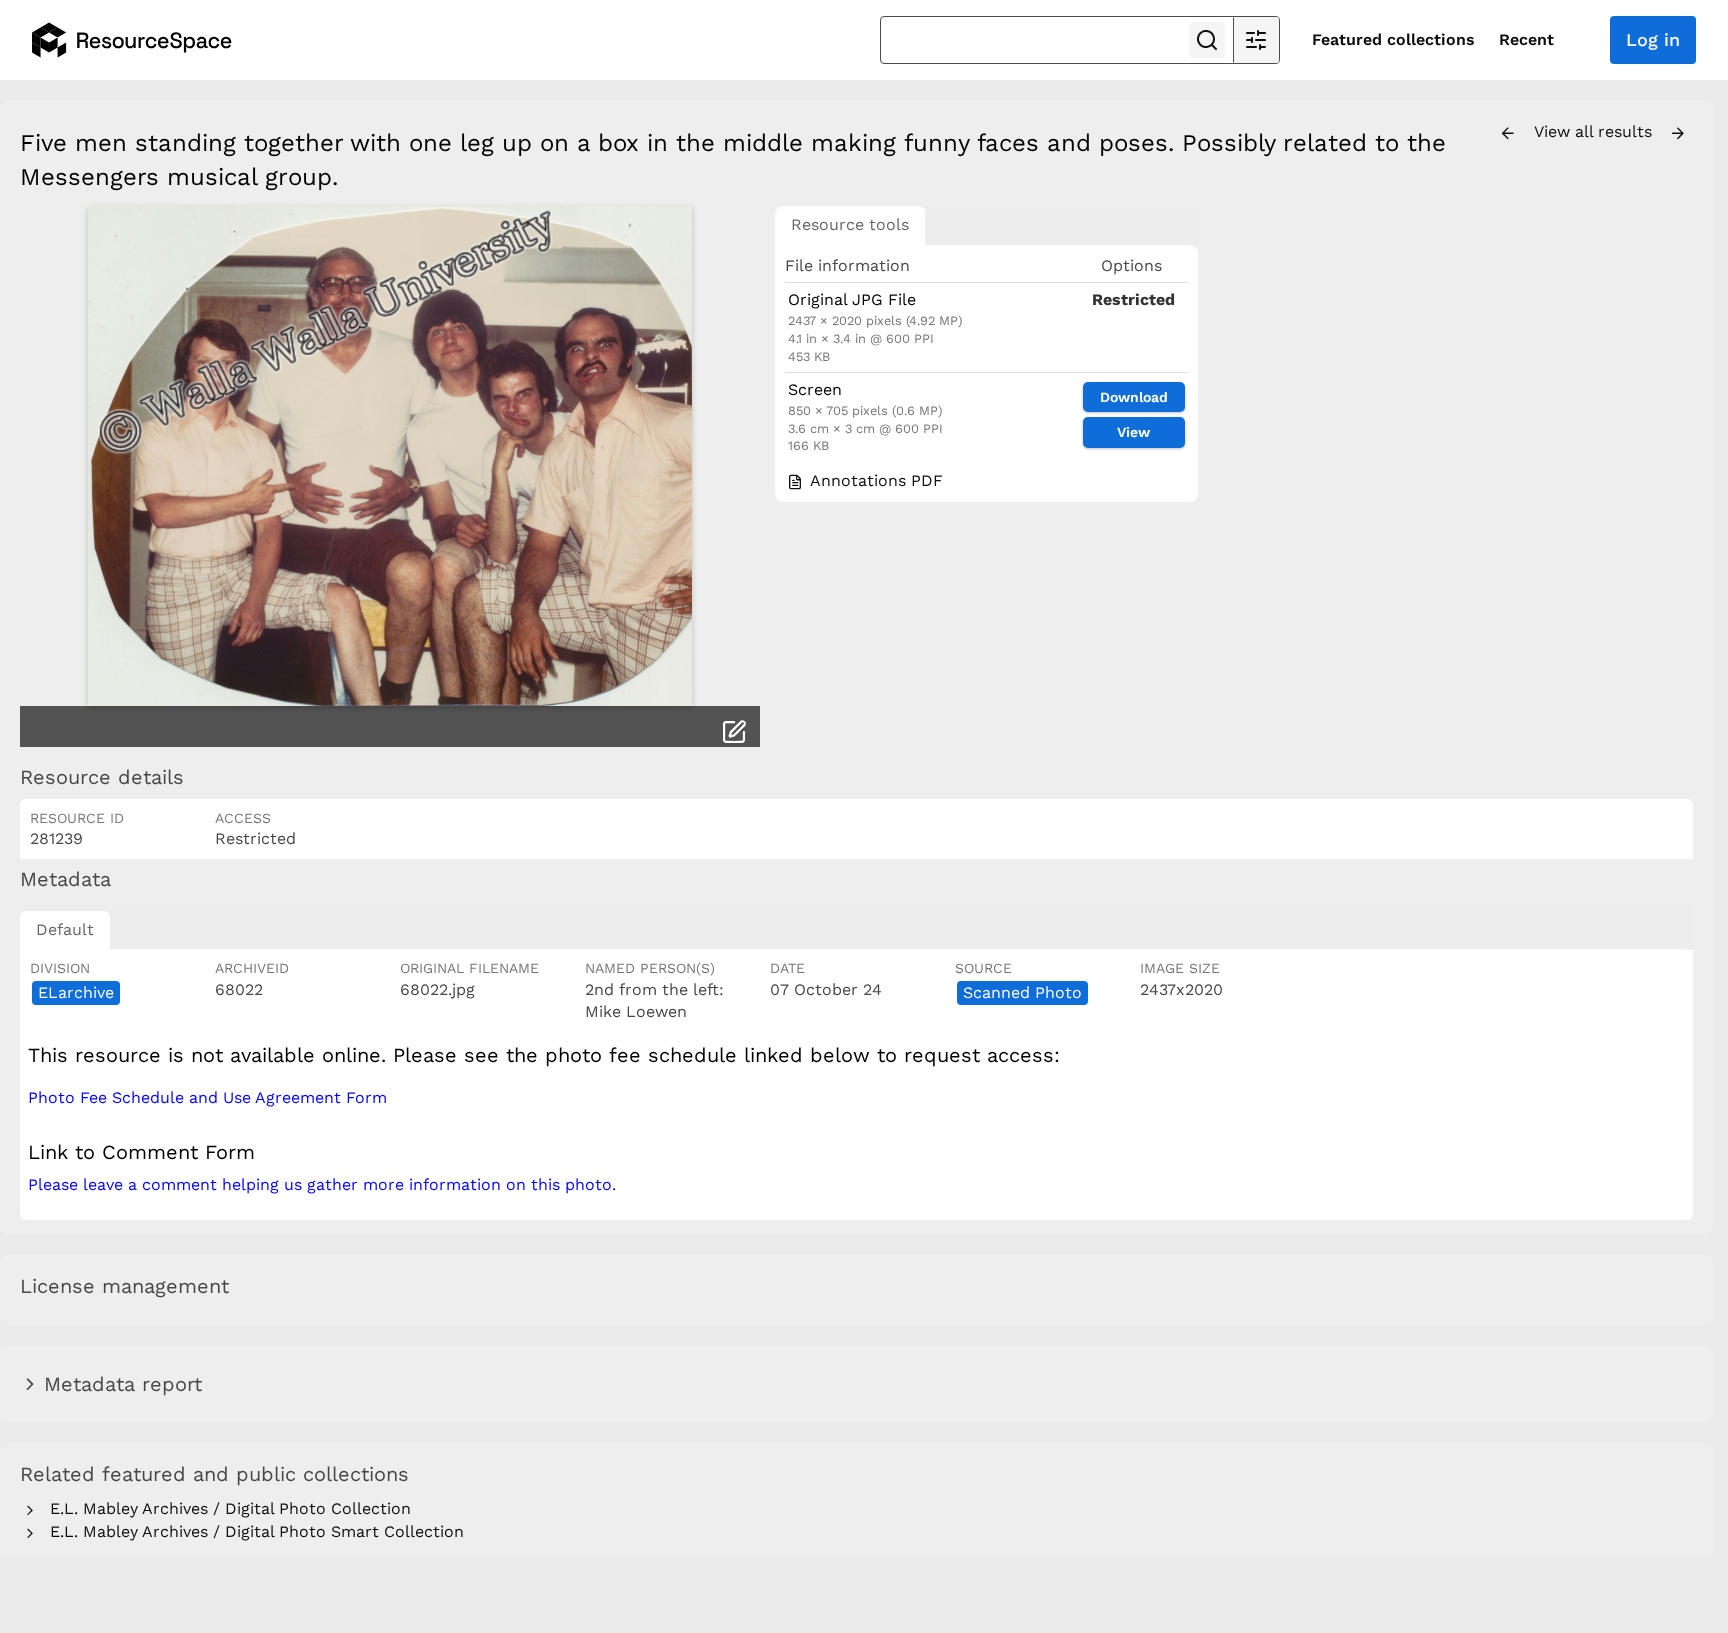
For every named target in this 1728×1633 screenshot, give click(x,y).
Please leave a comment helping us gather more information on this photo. (322, 1184)
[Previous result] (1508, 134)
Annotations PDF (874, 480)
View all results (1595, 131)
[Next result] (1678, 134)
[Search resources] (1207, 40)
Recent (1526, 39)
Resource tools (850, 224)
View (1133, 432)
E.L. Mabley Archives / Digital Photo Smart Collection (252, 1531)
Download (1134, 397)
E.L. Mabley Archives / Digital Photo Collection (225, 1508)
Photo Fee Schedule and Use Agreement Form (207, 1097)
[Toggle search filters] (1256, 40)
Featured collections (1393, 39)
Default (65, 929)
